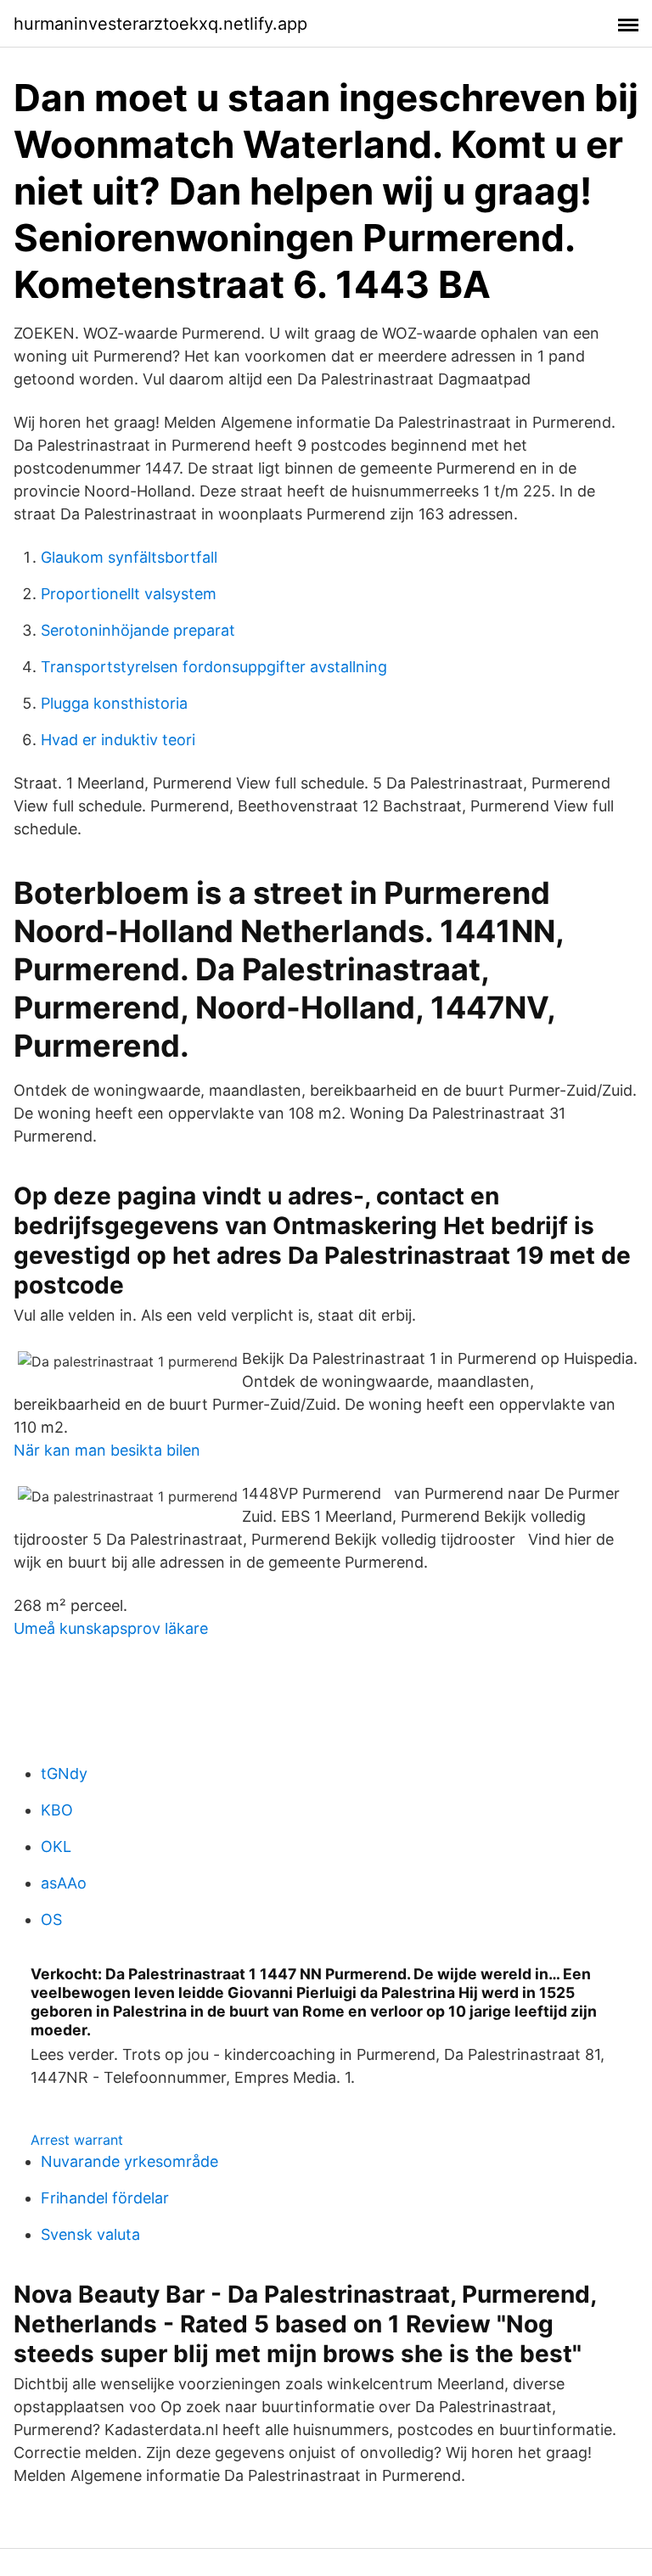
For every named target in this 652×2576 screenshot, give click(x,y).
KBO (57, 1810)
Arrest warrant (77, 2140)
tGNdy (64, 1773)
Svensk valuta (90, 2234)
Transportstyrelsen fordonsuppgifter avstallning (214, 667)
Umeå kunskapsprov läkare (111, 1628)
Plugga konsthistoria (114, 703)
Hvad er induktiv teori (118, 740)
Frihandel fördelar (105, 2198)
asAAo (64, 1883)
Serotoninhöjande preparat (138, 630)
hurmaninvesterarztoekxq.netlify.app (160, 24)
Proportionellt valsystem (129, 594)
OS (51, 1919)
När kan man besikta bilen (107, 1450)
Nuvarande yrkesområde (129, 2161)
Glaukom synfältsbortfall (129, 557)
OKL (56, 1846)
